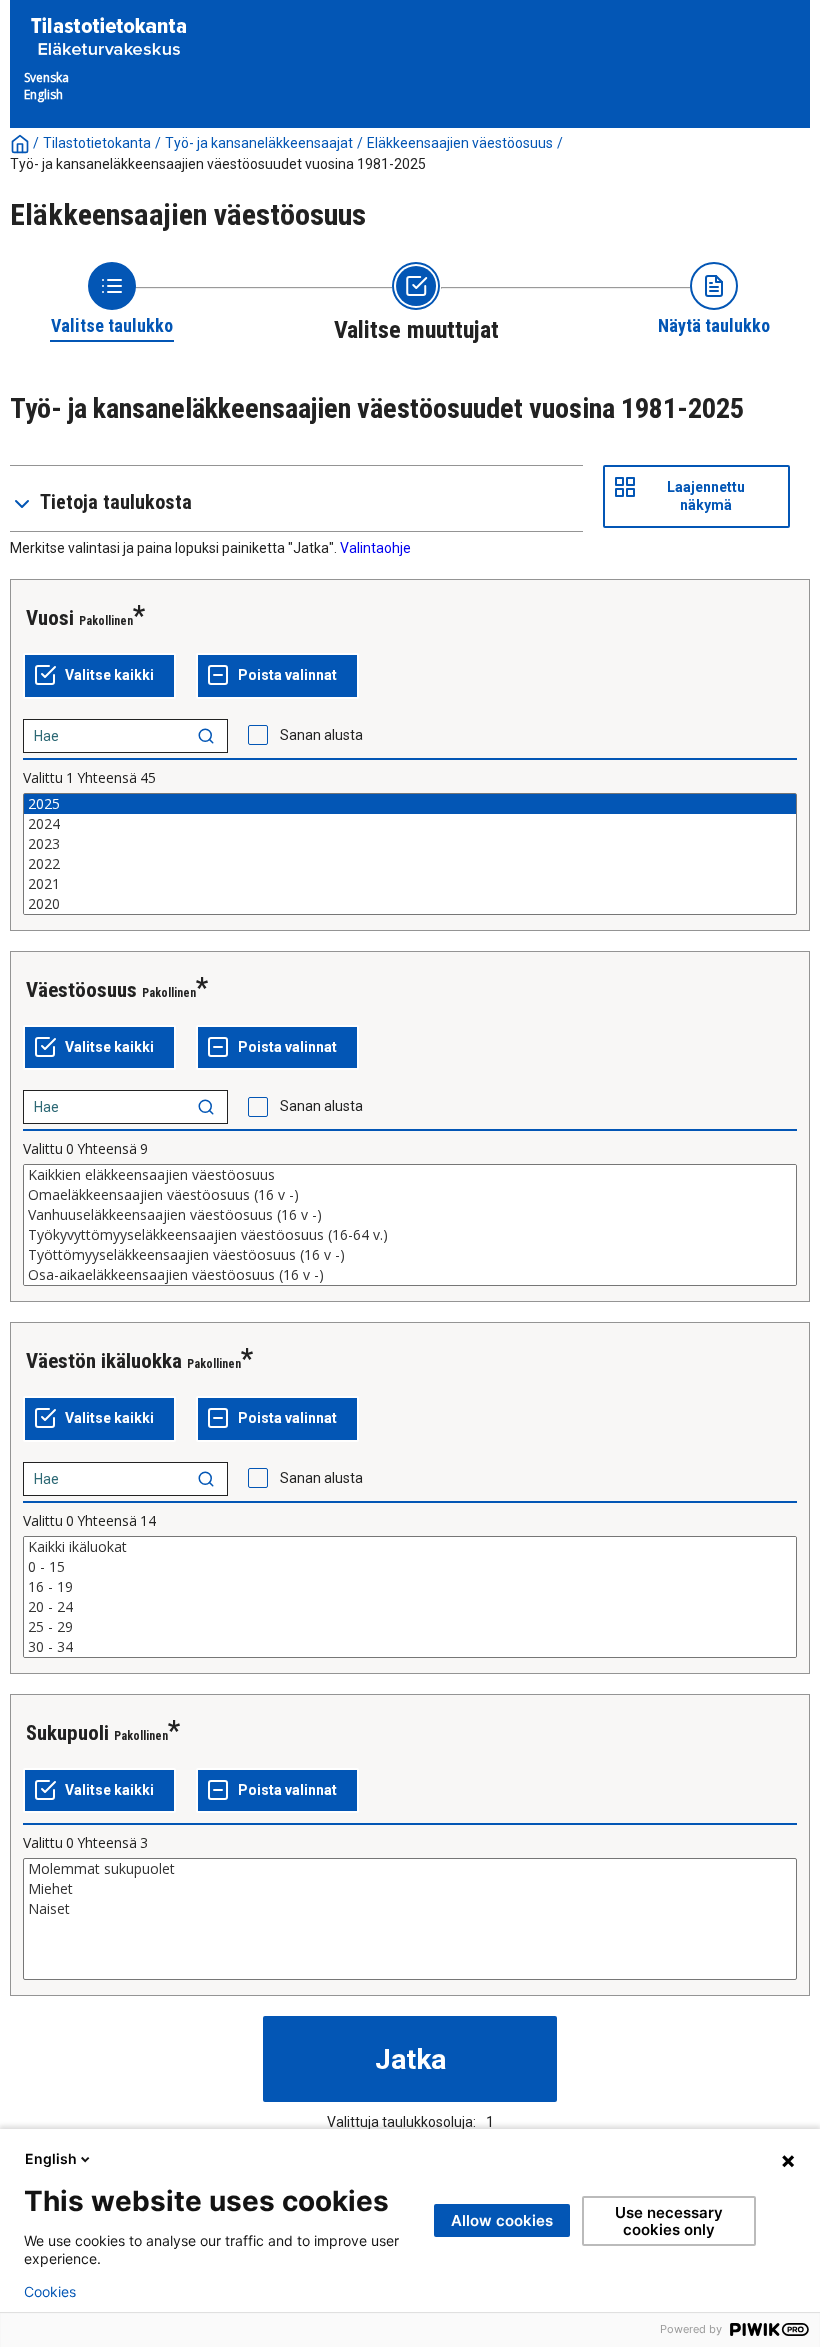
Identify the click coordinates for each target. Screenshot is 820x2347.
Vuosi (50, 618)
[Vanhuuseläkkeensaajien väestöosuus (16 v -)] (410, 1215)
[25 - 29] (410, 1627)
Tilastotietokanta (97, 143)
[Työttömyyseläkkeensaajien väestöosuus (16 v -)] (410, 1255)
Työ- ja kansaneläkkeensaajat (259, 143)
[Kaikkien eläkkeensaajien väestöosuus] (410, 1175)
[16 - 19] (410, 1587)
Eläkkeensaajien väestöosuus (460, 143)
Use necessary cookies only (669, 2221)
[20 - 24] (410, 1607)
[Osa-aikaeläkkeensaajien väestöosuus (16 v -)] (410, 1275)
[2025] (410, 804)
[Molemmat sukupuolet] (410, 1869)
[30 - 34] (410, 1647)
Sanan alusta (321, 735)
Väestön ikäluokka (104, 1361)
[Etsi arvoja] (206, 736)
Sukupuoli (67, 1733)
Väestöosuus (81, 990)
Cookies (50, 2292)
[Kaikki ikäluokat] (410, 1547)
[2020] (410, 904)
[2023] (410, 844)
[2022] (410, 864)
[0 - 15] (410, 1567)
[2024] (410, 824)
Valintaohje (375, 548)
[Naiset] (410, 1909)
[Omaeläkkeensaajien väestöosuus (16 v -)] (410, 1195)
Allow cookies (502, 2220)
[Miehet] (410, 1889)
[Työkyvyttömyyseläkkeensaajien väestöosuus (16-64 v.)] (410, 1235)
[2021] (410, 884)
